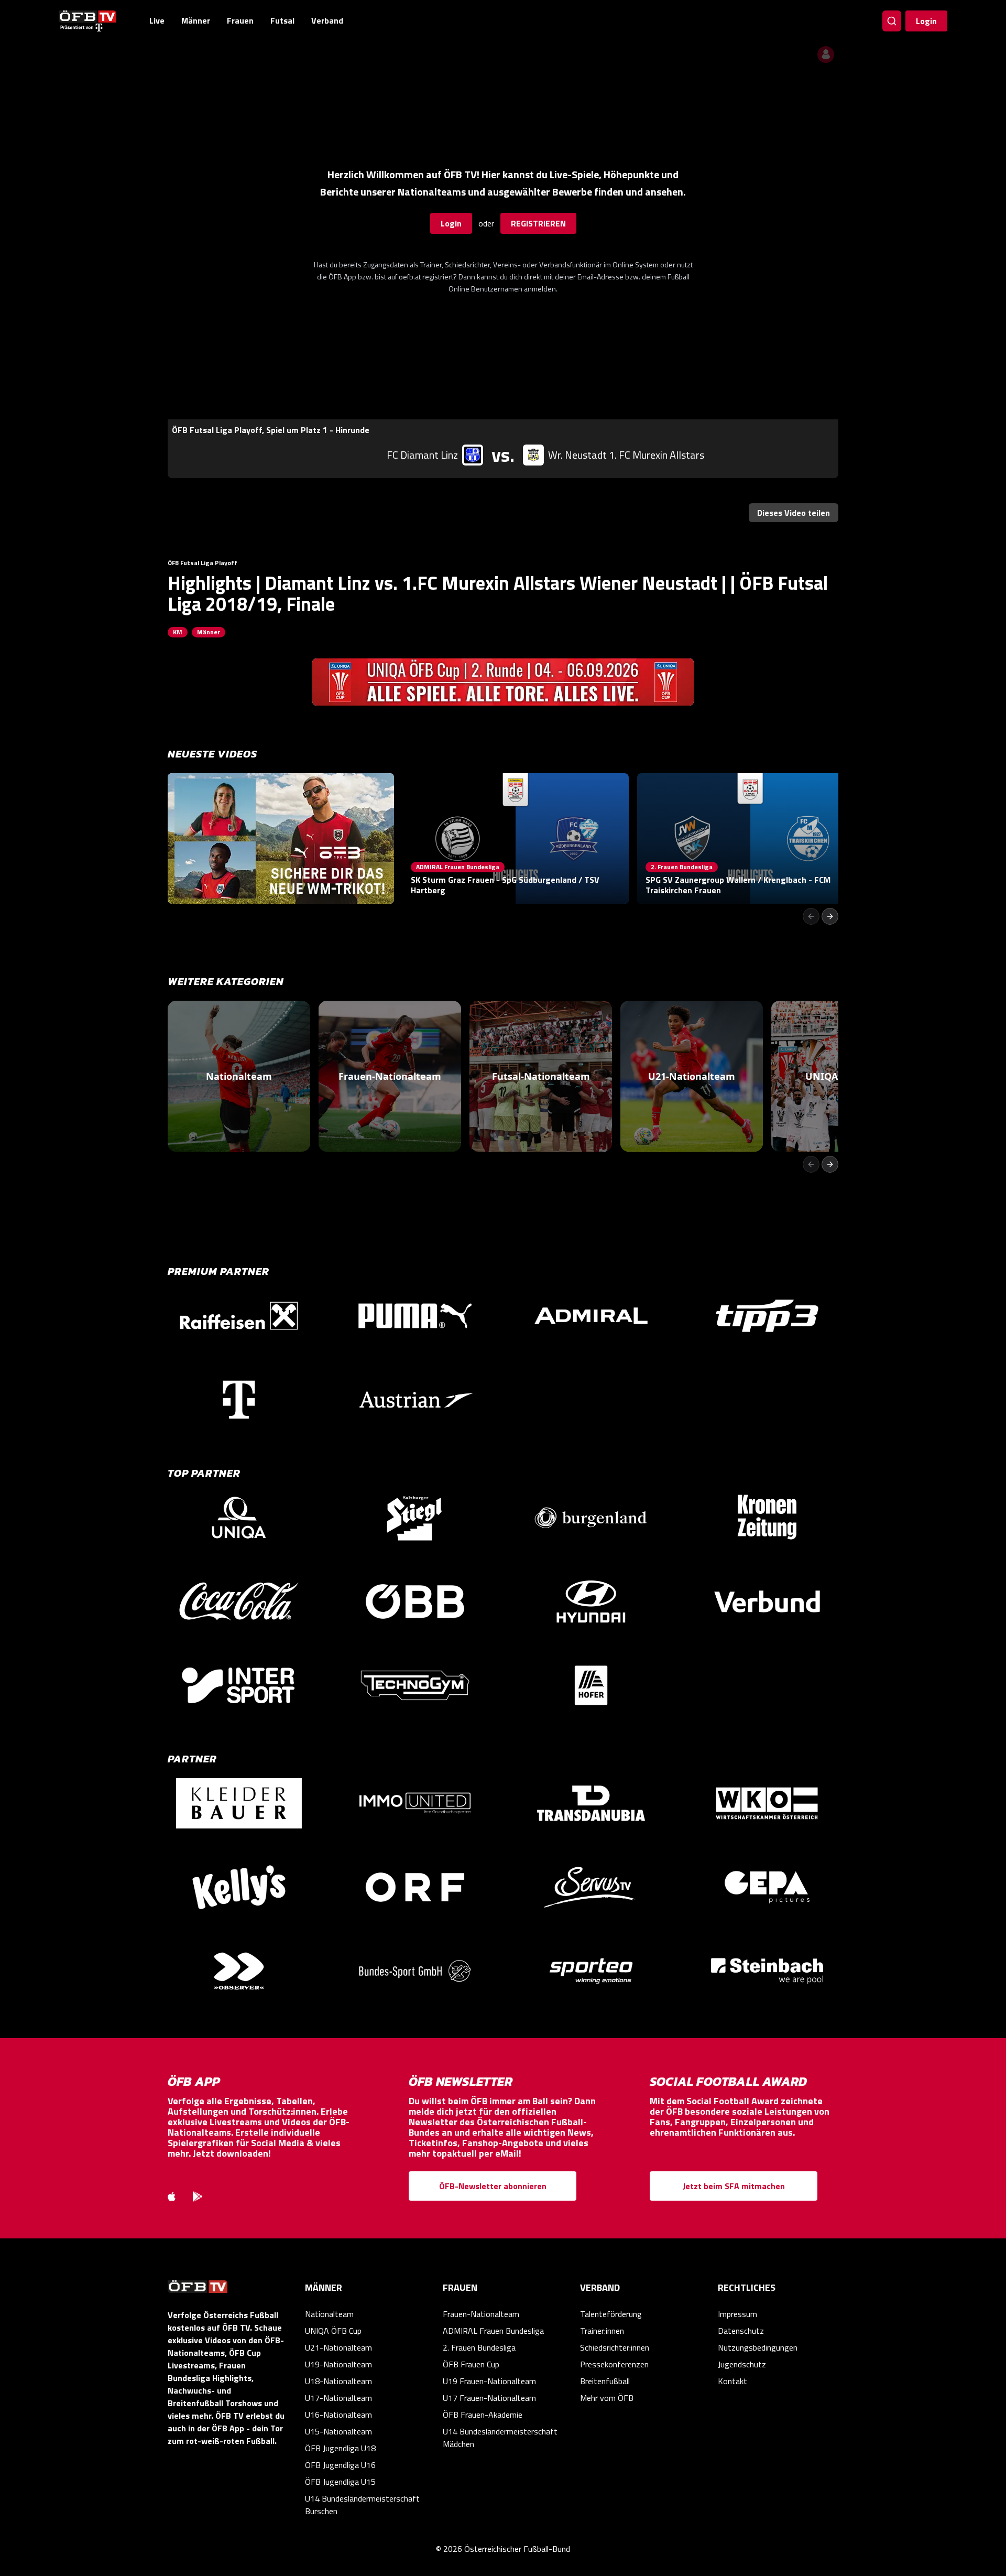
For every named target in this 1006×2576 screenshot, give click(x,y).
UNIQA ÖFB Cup (333, 2331)
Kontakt (732, 2381)
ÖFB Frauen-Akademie (483, 2415)
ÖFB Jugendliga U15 (340, 2482)
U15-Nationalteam (338, 2431)
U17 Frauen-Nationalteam (489, 2398)
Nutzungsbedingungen (758, 2347)
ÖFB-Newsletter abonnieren (493, 2186)
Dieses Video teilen (794, 513)
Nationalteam (329, 2314)
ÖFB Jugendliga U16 (340, 2465)
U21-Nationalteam (338, 2347)
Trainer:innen (602, 2331)
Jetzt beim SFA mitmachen (734, 2186)
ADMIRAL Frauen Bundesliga (493, 2331)
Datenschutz (741, 2331)
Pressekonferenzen (614, 2364)
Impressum (737, 2314)
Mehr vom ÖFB (607, 2398)
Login (926, 21)
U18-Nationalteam (338, 2381)
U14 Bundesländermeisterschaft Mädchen (500, 2438)
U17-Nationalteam (338, 2398)
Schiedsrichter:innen (615, 2347)
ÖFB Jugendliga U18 (340, 2448)
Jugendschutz (742, 2364)
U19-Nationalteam (338, 2364)
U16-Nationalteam (338, 2415)
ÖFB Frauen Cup (471, 2364)
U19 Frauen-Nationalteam (489, 2381)
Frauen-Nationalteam (481, 2314)
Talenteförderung (611, 2314)
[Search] (892, 21)
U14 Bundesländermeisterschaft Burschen (362, 2505)
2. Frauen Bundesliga (479, 2347)
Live (157, 20)
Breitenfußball (605, 2381)
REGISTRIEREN (538, 223)
